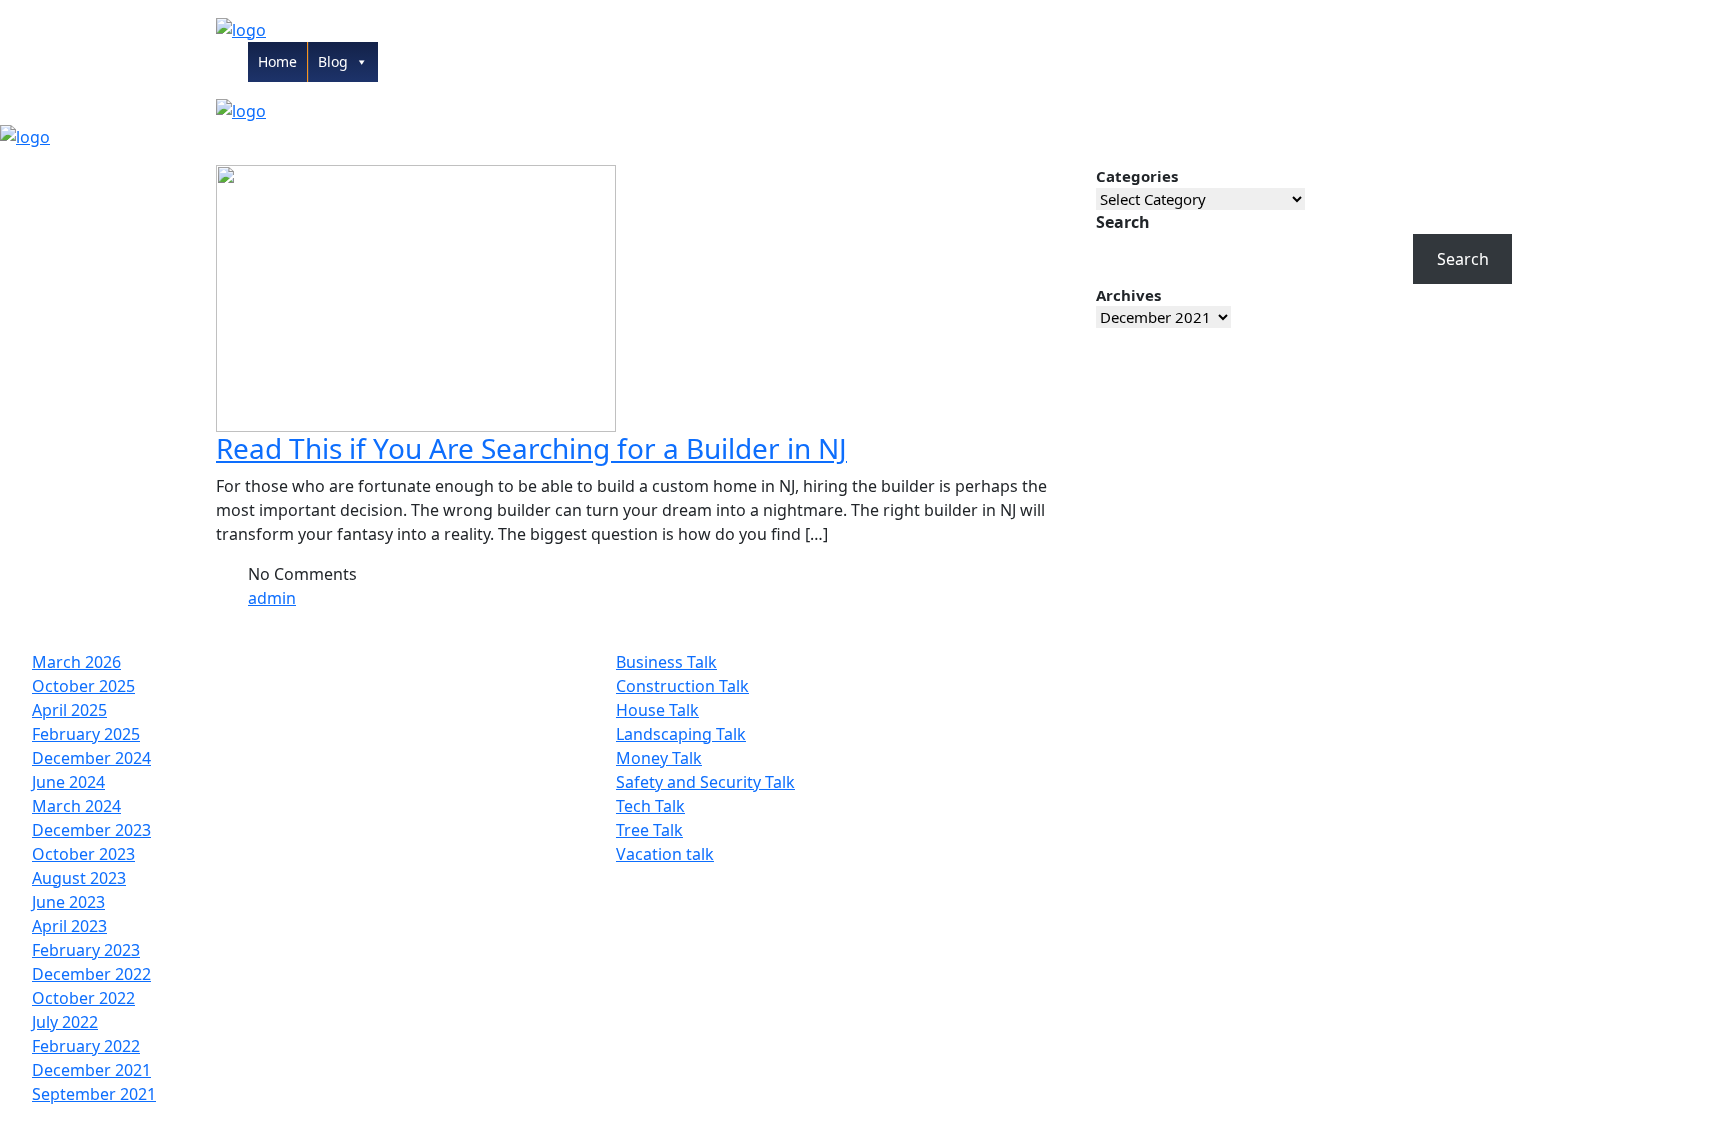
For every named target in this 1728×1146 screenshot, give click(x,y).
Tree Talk (649, 830)
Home (277, 61)
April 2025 (69, 710)
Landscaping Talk (681, 734)
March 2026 (76, 662)
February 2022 (86, 1046)
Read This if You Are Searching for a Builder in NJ (531, 448)
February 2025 (86, 734)
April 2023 (69, 926)
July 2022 (65, 1022)
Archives (1128, 295)
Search (1123, 222)
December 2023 (91, 830)
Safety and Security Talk (705, 782)
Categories (1137, 176)
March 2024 (76, 806)
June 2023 (68, 902)
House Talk (657, 710)
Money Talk (659, 758)
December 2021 (91, 1070)
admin (272, 598)
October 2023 (83, 854)
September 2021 (94, 1094)
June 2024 (68, 782)
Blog (333, 61)
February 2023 (86, 950)
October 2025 (83, 686)
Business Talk (666, 662)
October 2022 (83, 998)
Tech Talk (650, 806)
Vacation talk (665, 854)
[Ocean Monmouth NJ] (241, 28)
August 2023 (79, 878)
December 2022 (91, 974)
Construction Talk (682, 686)
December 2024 (91, 758)
